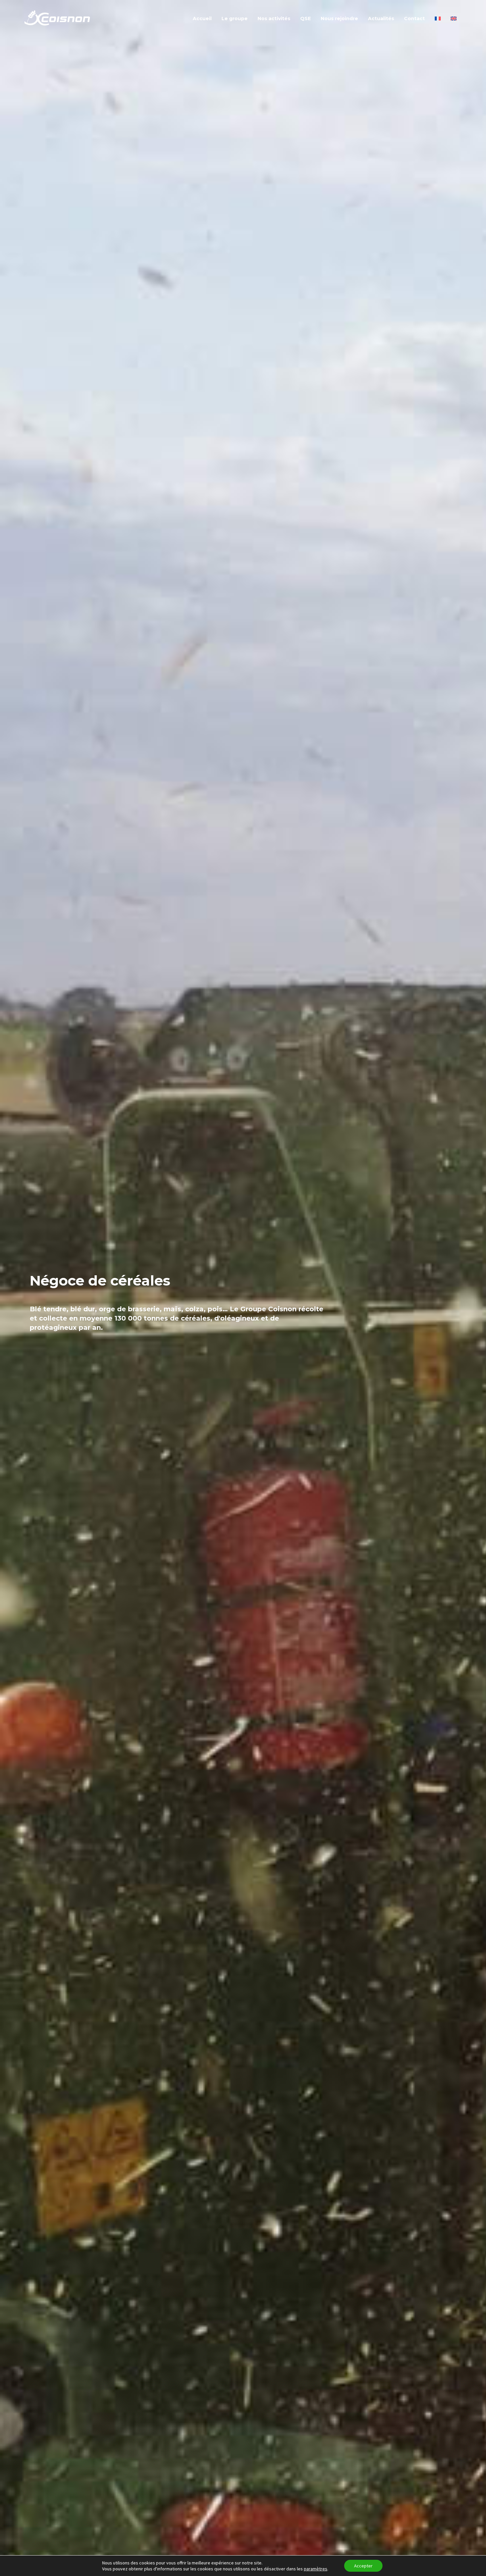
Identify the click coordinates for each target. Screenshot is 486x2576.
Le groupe (235, 19)
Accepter (363, 2566)
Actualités (381, 19)
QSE (305, 19)
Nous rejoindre (339, 19)
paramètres (316, 2569)
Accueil (202, 19)
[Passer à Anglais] (454, 15)
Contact (414, 19)
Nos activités (274, 19)
